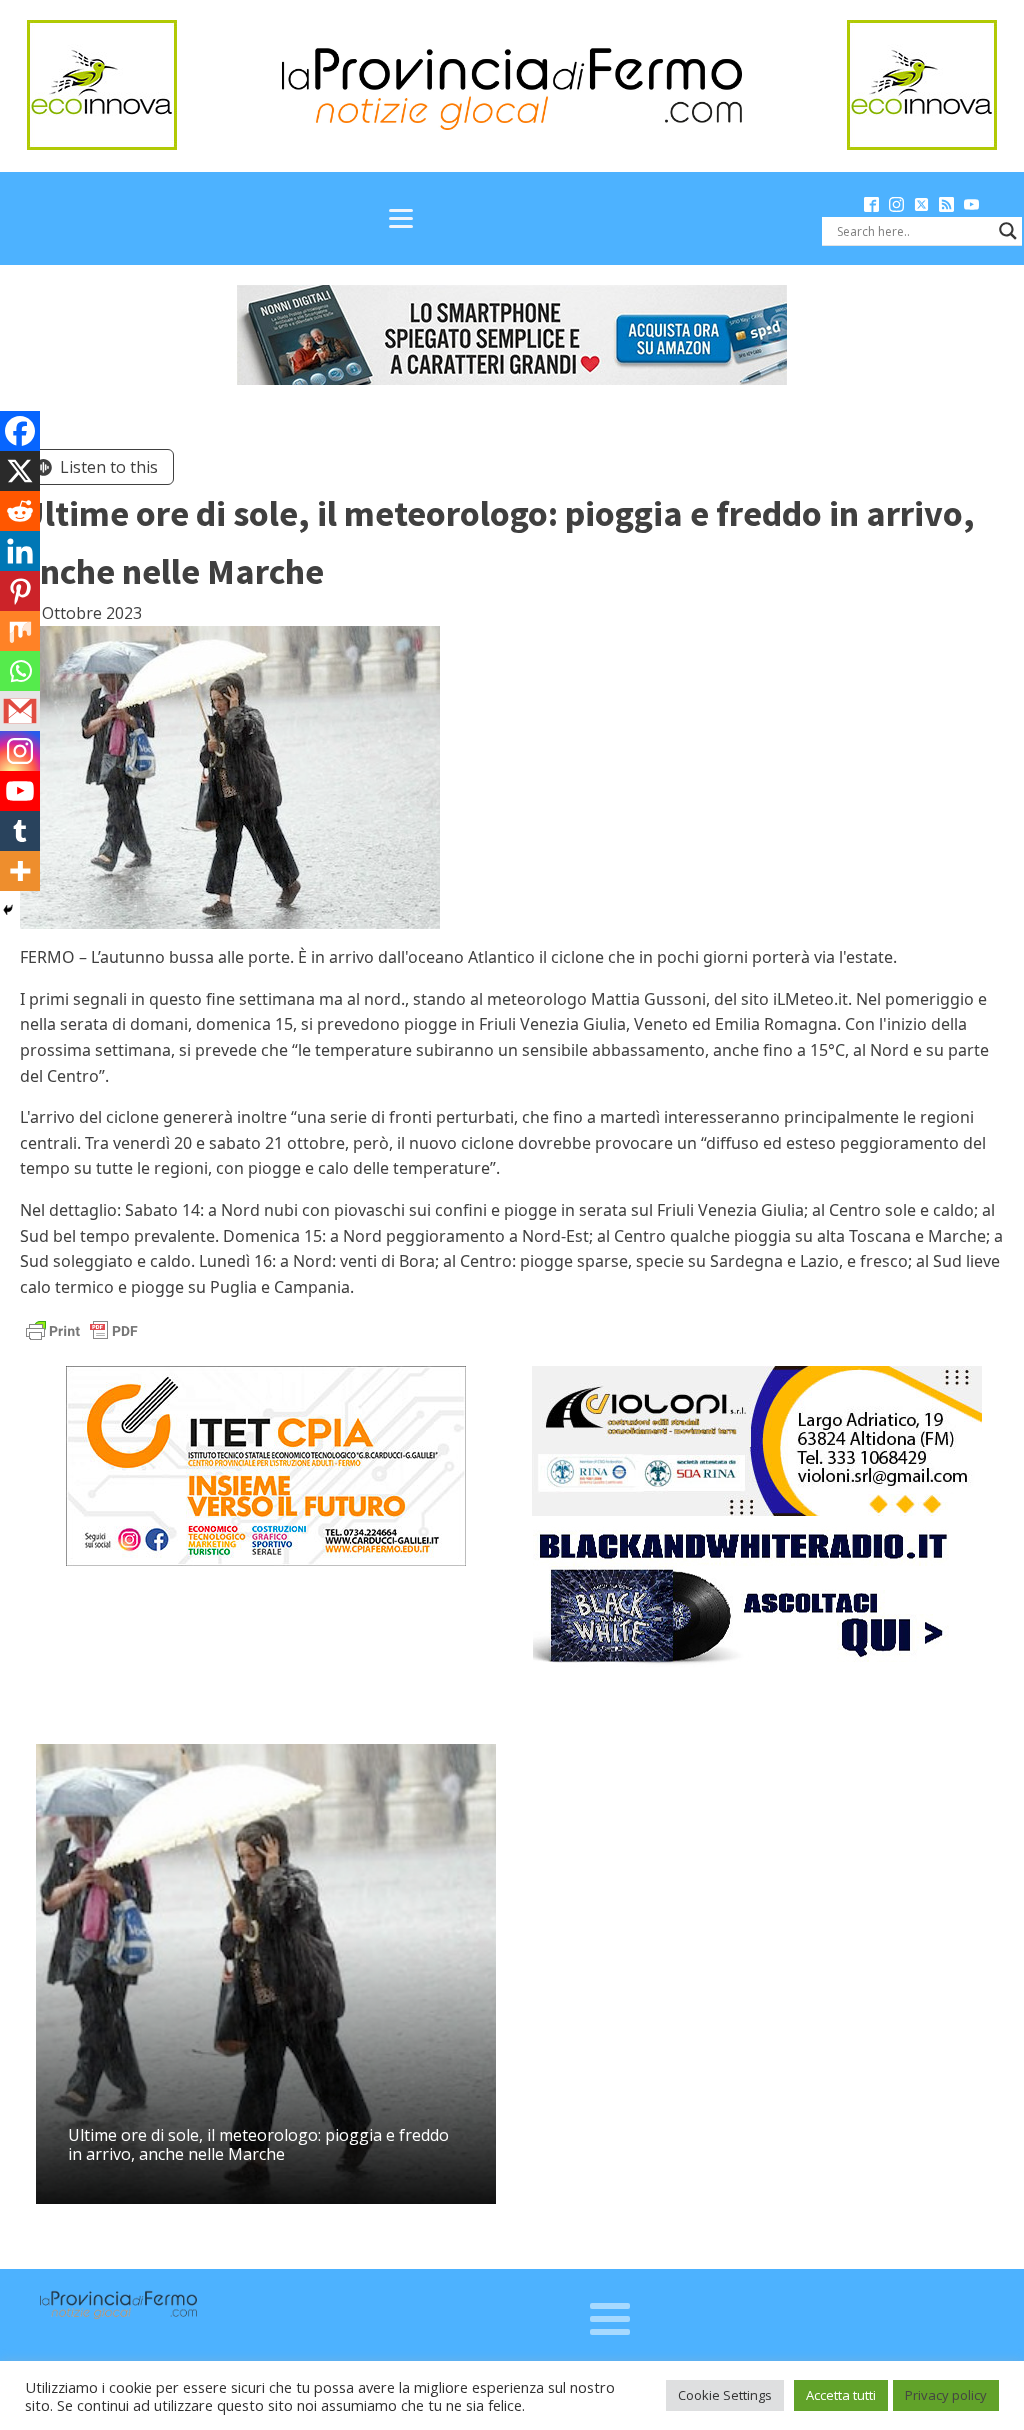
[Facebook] (20, 431)
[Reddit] (20, 511)
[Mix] (20, 631)
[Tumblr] (20, 831)
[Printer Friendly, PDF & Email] (82, 1329)
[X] (20, 471)
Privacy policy (946, 2395)
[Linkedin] (20, 551)
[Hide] (8, 910)
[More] (20, 871)
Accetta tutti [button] (841, 2395)
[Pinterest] (20, 591)
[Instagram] (20, 751)
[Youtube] (20, 791)
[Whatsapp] (20, 671)
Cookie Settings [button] (725, 2395)
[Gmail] (20, 711)
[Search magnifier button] (1008, 231)
